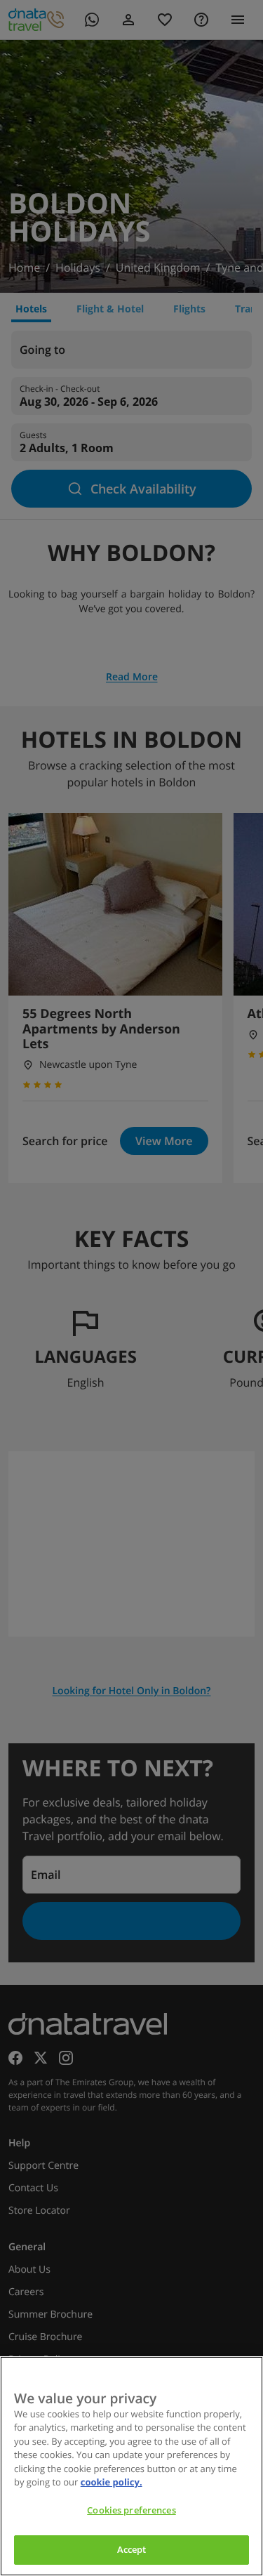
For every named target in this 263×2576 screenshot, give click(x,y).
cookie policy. (112, 2482)
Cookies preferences (131, 2510)
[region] (131, 2466)
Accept (132, 2549)
